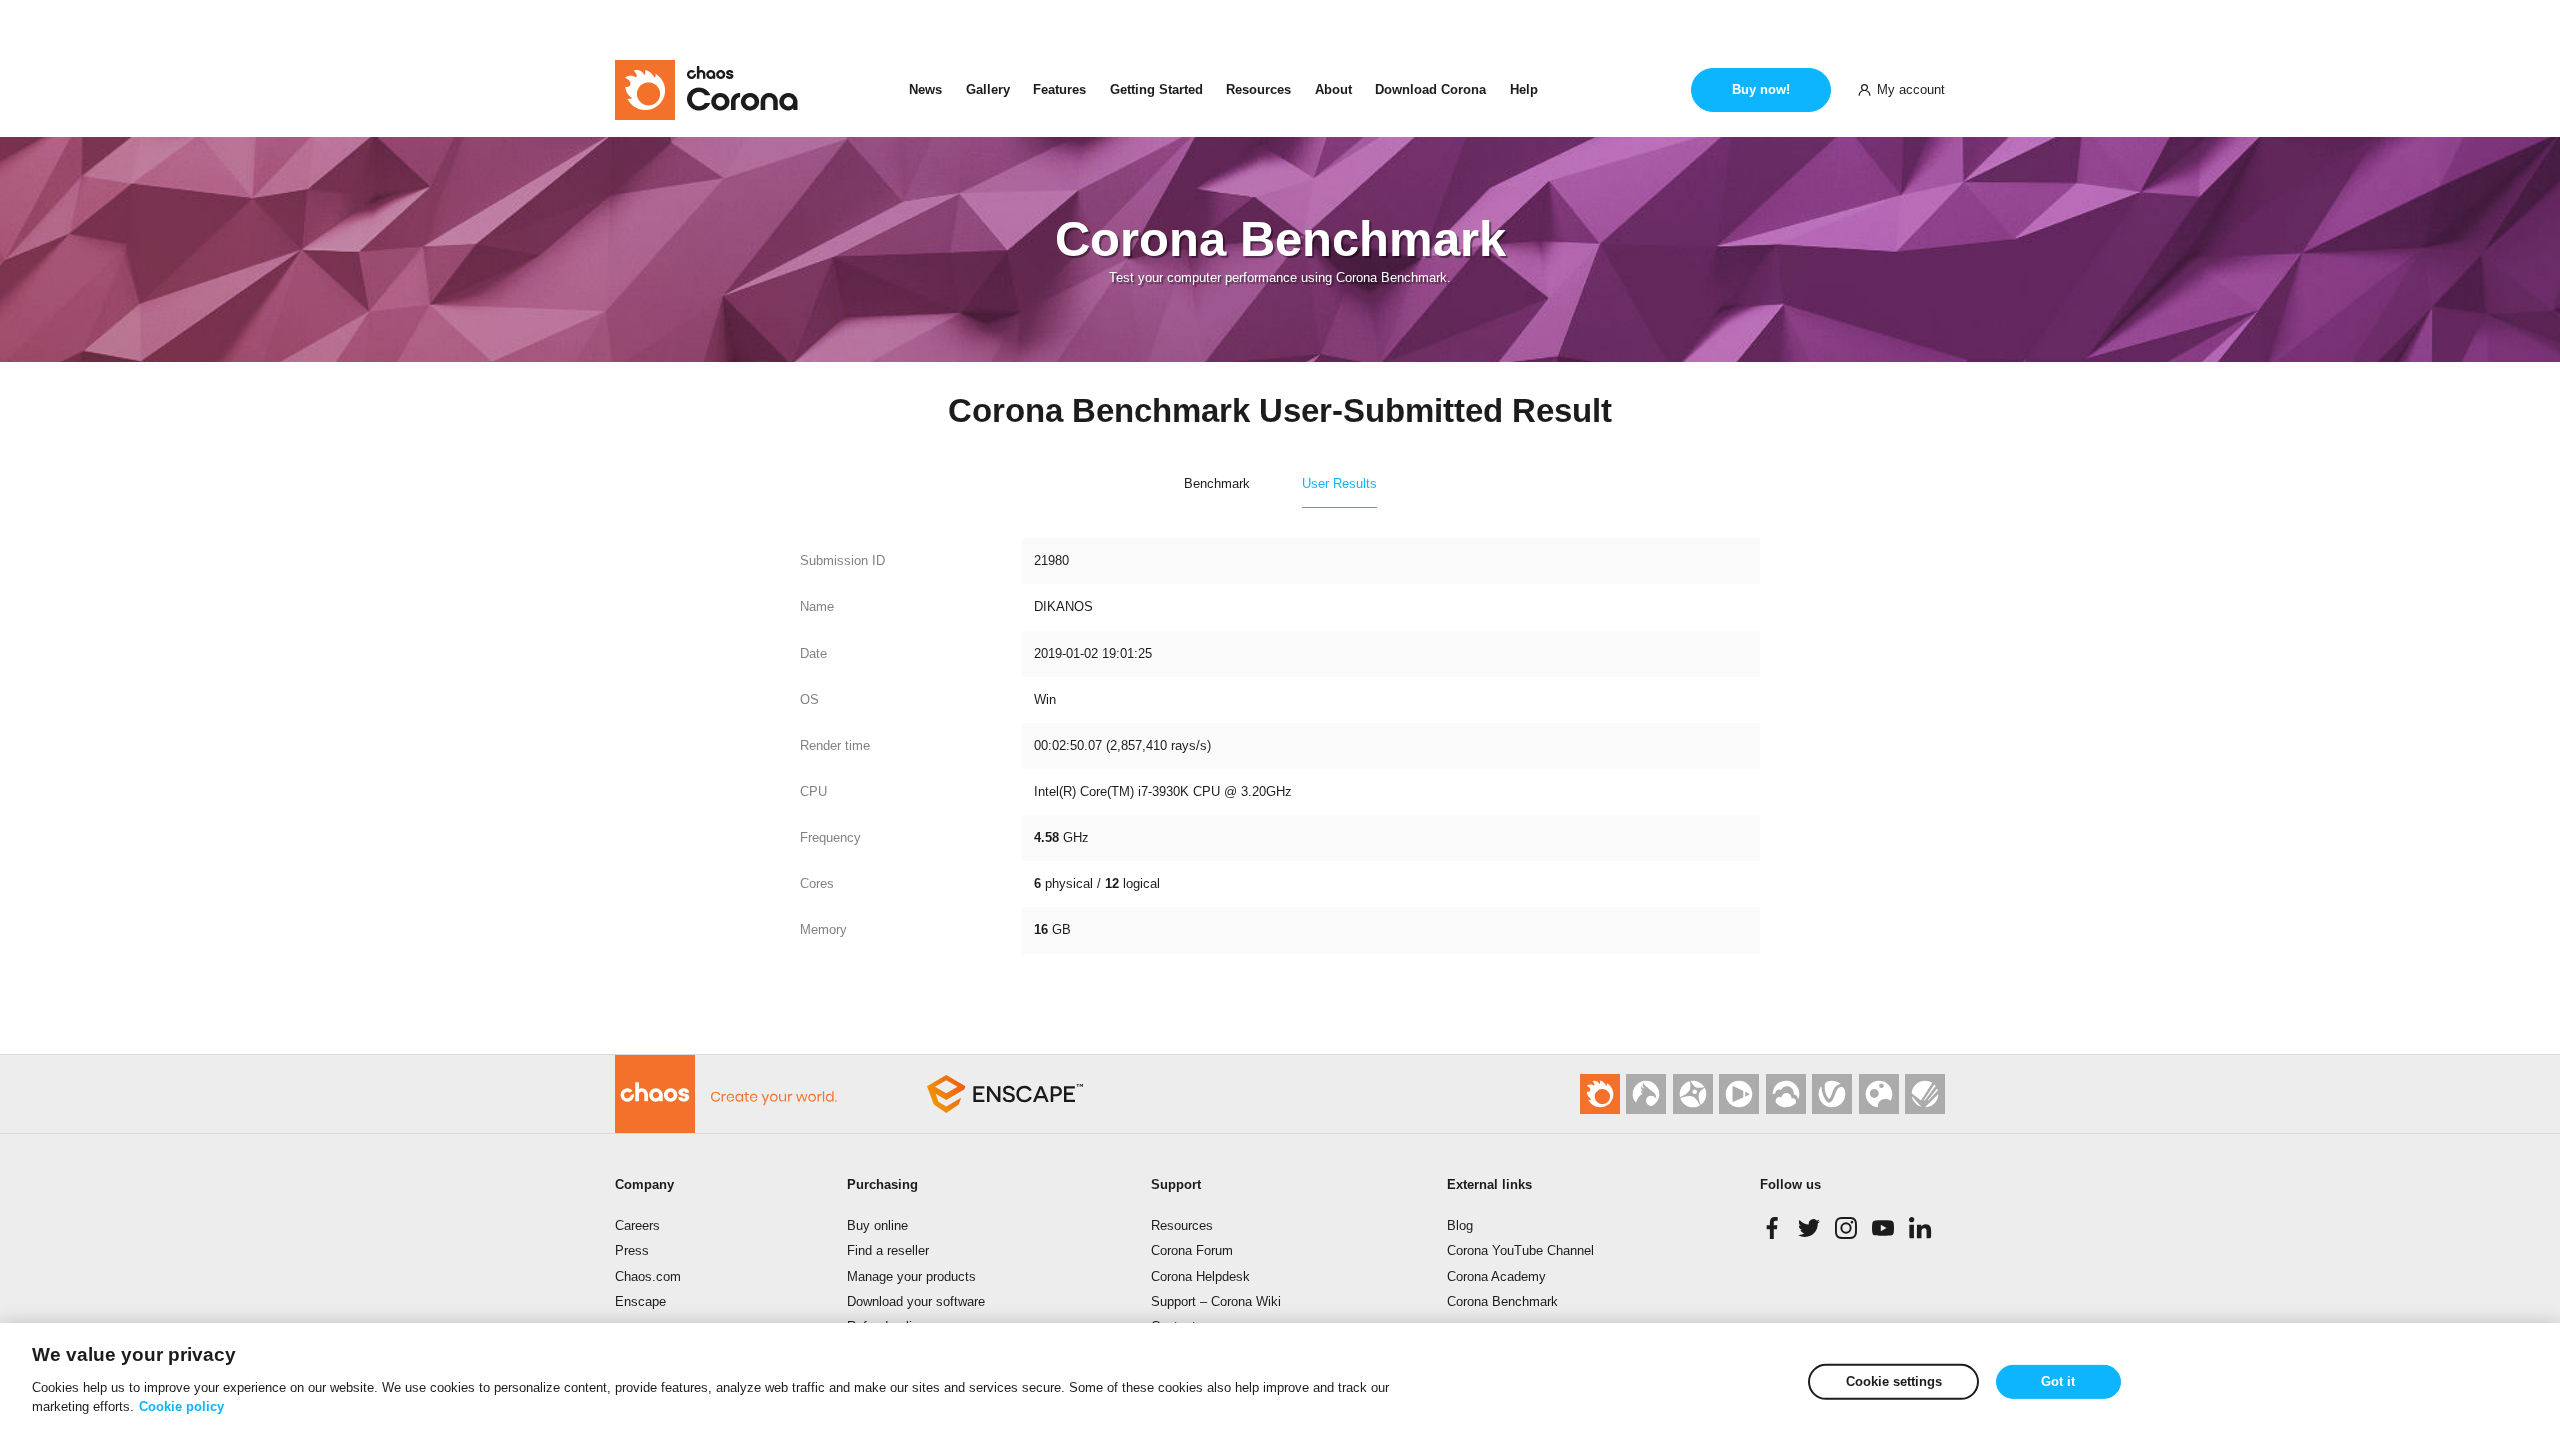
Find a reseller (888, 1250)
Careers (637, 1225)
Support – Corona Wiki (1216, 1301)
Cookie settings (1894, 1381)
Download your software (916, 1301)
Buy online (877, 1225)
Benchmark (1217, 483)
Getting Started (1156, 89)
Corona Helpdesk (1200, 1276)
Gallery (988, 89)
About (1333, 89)
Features (1059, 89)
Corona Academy (1496, 1276)
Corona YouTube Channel (1520, 1250)
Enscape (640, 1301)
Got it (2058, 1381)
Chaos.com (648, 1276)
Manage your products (911, 1276)
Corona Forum (1192, 1250)
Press (632, 1250)
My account (1911, 89)
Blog (1460, 1225)
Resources (1258, 89)
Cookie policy (181, 1406)
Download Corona (1430, 89)
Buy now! (1761, 89)
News (925, 89)
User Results (1339, 483)
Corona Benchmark (1502, 1301)
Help (1524, 89)
